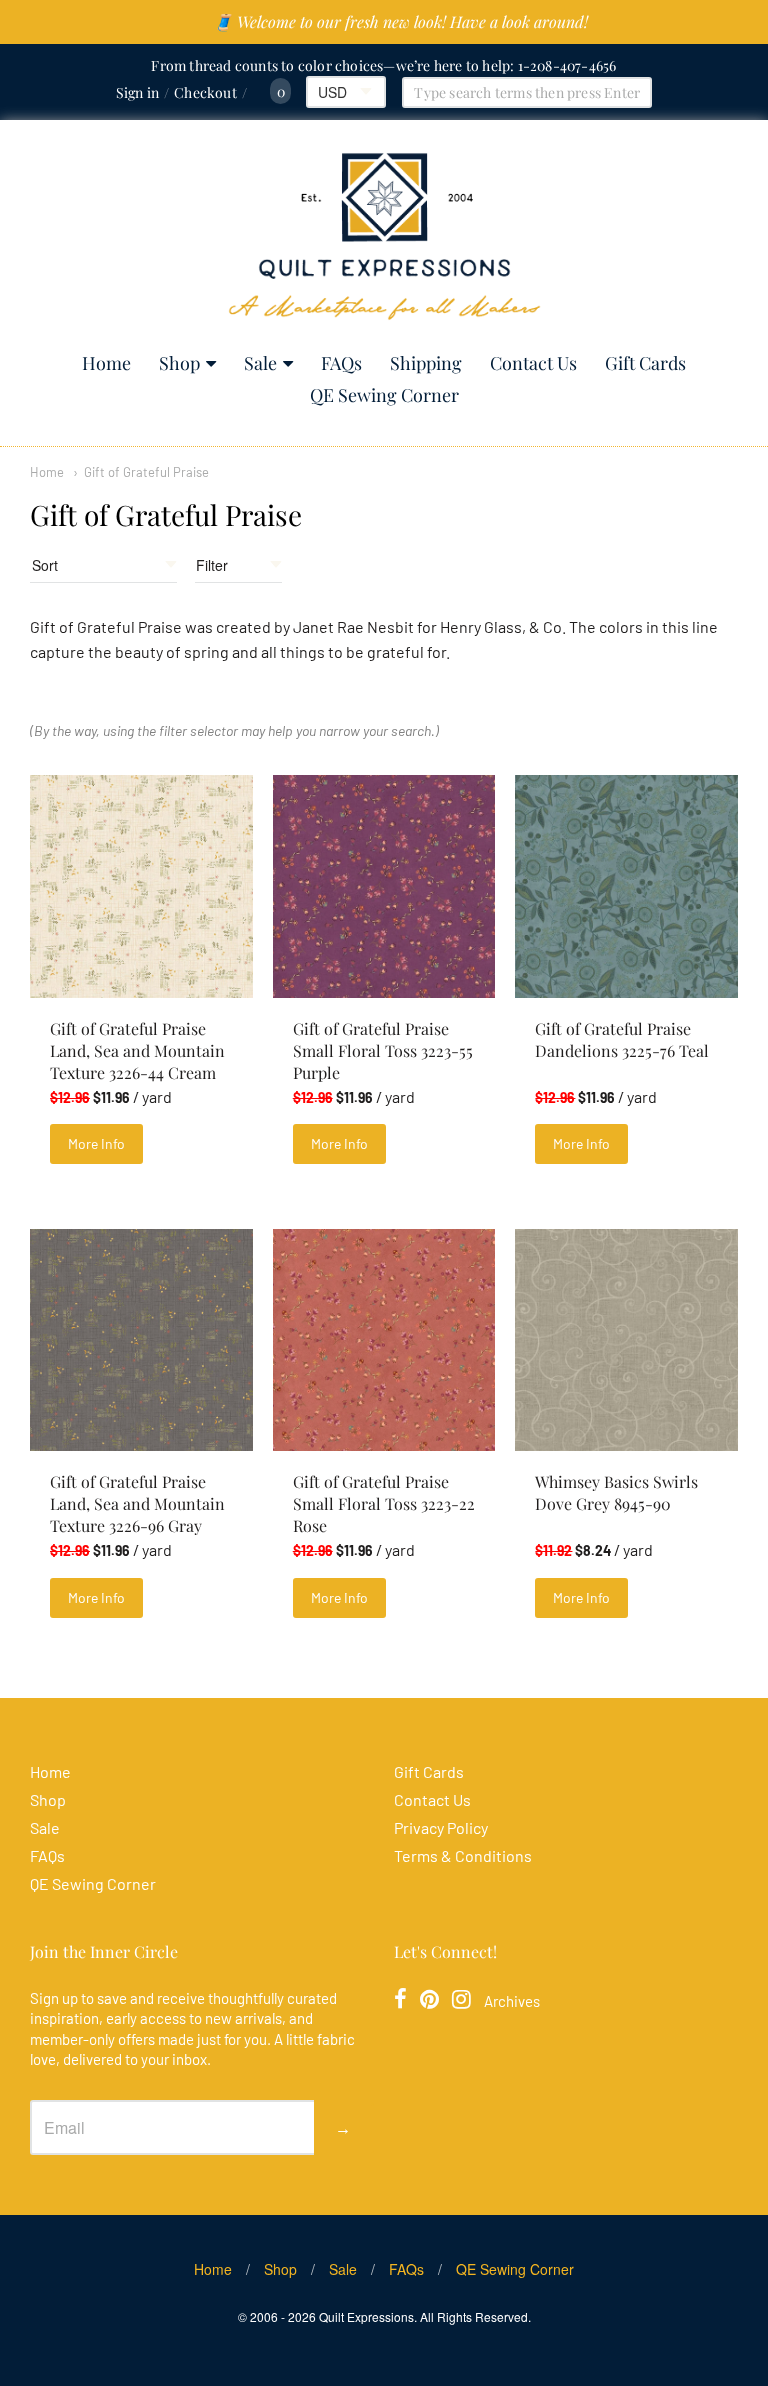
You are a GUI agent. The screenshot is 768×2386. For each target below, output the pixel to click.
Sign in (137, 92)
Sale (260, 363)
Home (106, 363)
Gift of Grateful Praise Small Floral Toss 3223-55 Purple (383, 1050)
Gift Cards (645, 363)
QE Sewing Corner (384, 395)
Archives (512, 2001)
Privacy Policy (441, 1827)
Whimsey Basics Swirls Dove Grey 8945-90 (616, 1492)
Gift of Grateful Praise (146, 472)
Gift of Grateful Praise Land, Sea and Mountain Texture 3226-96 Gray (137, 1503)
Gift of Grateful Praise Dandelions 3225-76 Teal (622, 1039)
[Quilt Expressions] (384, 236)
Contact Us (533, 363)
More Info (96, 1143)
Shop (179, 363)
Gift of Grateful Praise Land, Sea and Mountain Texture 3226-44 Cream (137, 1050)
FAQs (341, 363)
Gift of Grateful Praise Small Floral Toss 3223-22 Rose (384, 1503)
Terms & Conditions (463, 1855)
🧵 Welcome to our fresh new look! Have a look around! (400, 21)
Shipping (426, 363)
